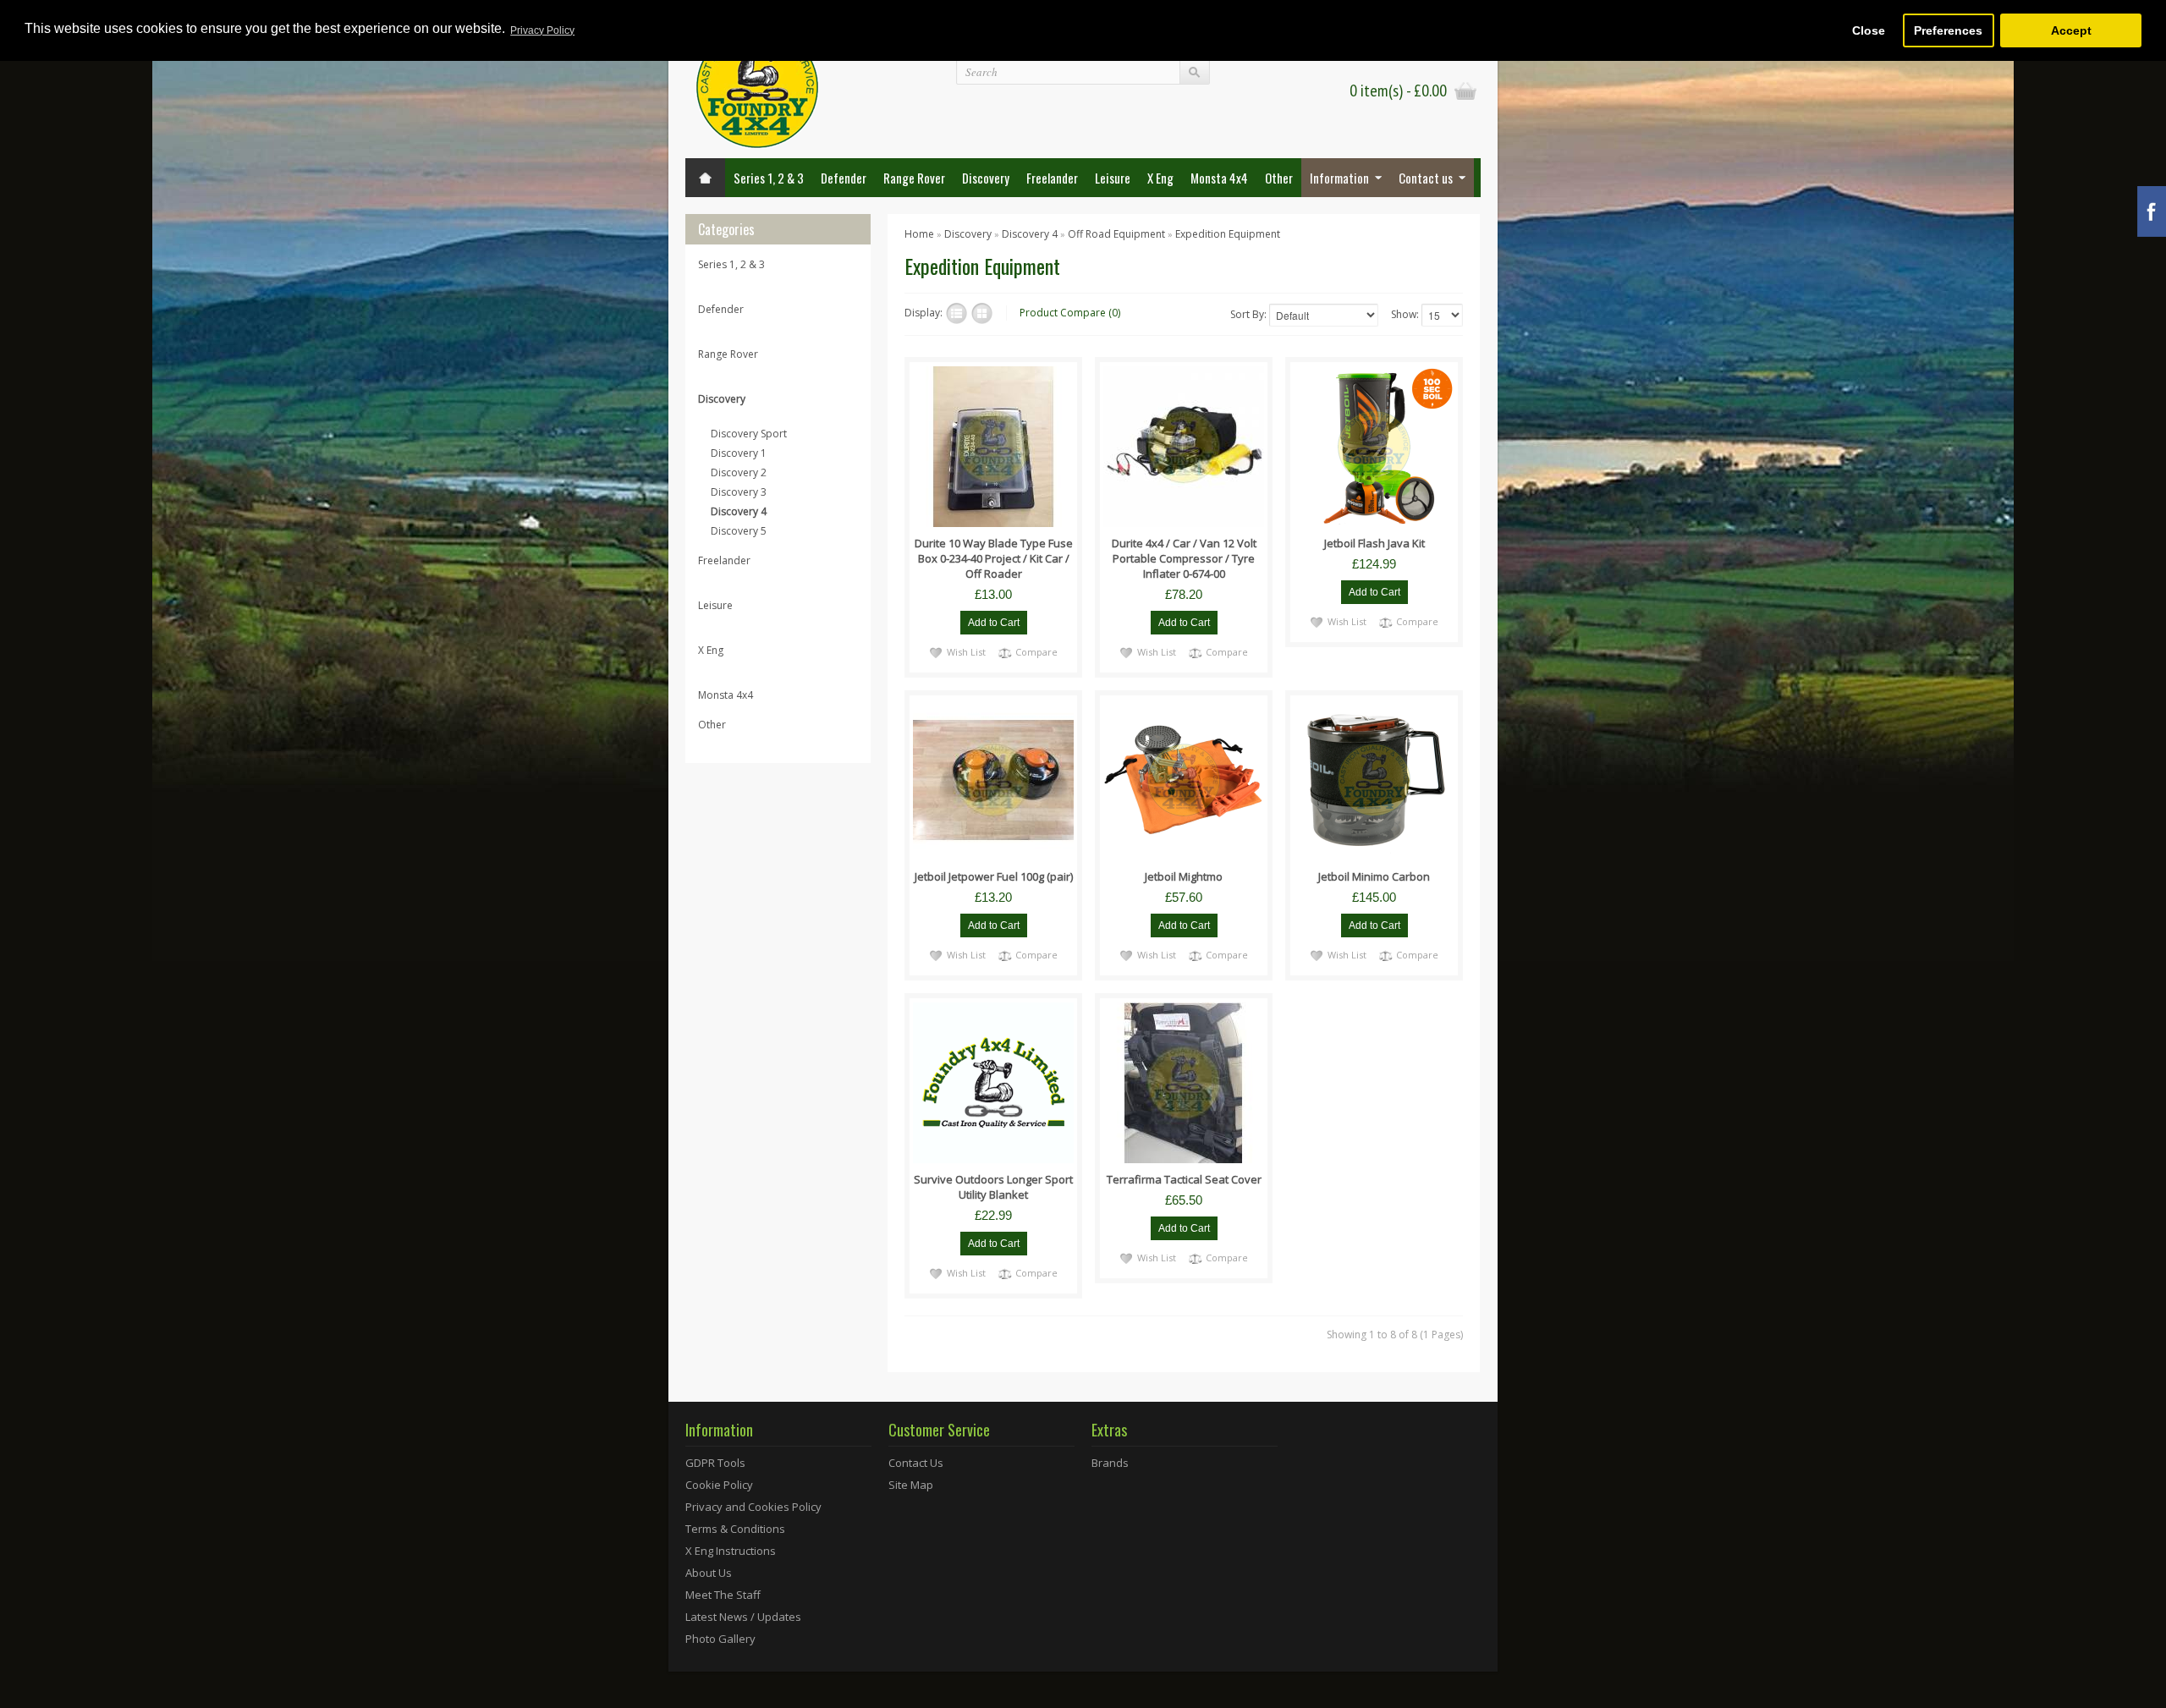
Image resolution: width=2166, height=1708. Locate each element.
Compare (1036, 652)
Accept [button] (2071, 30)
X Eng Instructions (731, 1551)
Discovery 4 (739, 511)
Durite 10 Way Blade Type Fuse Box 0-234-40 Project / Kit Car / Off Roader (994, 558)
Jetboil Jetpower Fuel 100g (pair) (994, 876)
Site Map (911, 1485)
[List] (957, 313)
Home (919, 234)
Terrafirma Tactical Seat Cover (1184, 1179)
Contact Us (916, 1463)
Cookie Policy (719, 1485)
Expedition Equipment (1228, 234)
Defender (844, 178)
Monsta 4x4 (1219, 178)
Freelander (1052, 178)
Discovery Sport (749, 434)
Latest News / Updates (743, 1617)
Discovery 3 (739, 492)
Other (1279, 178)
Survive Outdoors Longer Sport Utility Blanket (993, 1187)
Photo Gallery (720, 1639)
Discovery (986, 178)
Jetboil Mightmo (1184, 876)
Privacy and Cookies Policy (753, 1507)
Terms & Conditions (735, 1529)
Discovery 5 (739, 531)
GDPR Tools (715, 1463)
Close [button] (1869, 30)
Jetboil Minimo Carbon (1374, 876)
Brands (1110, 1463)
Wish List (966, 652)
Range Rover (914, 178)
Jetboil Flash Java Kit (1374, 543)
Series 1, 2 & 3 (769, 178)
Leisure (1113, 178)
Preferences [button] (1948, 30)
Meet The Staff (723, 1595)
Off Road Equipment (1116, 234)
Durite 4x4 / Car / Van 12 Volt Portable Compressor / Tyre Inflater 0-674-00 (1184, 558)
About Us (709, 1573)
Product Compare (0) (1070, 313)
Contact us (1426, 178)
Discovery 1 (739, 453)
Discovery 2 (739, 472)
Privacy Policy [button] (542, 30)
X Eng (1160, 178)
